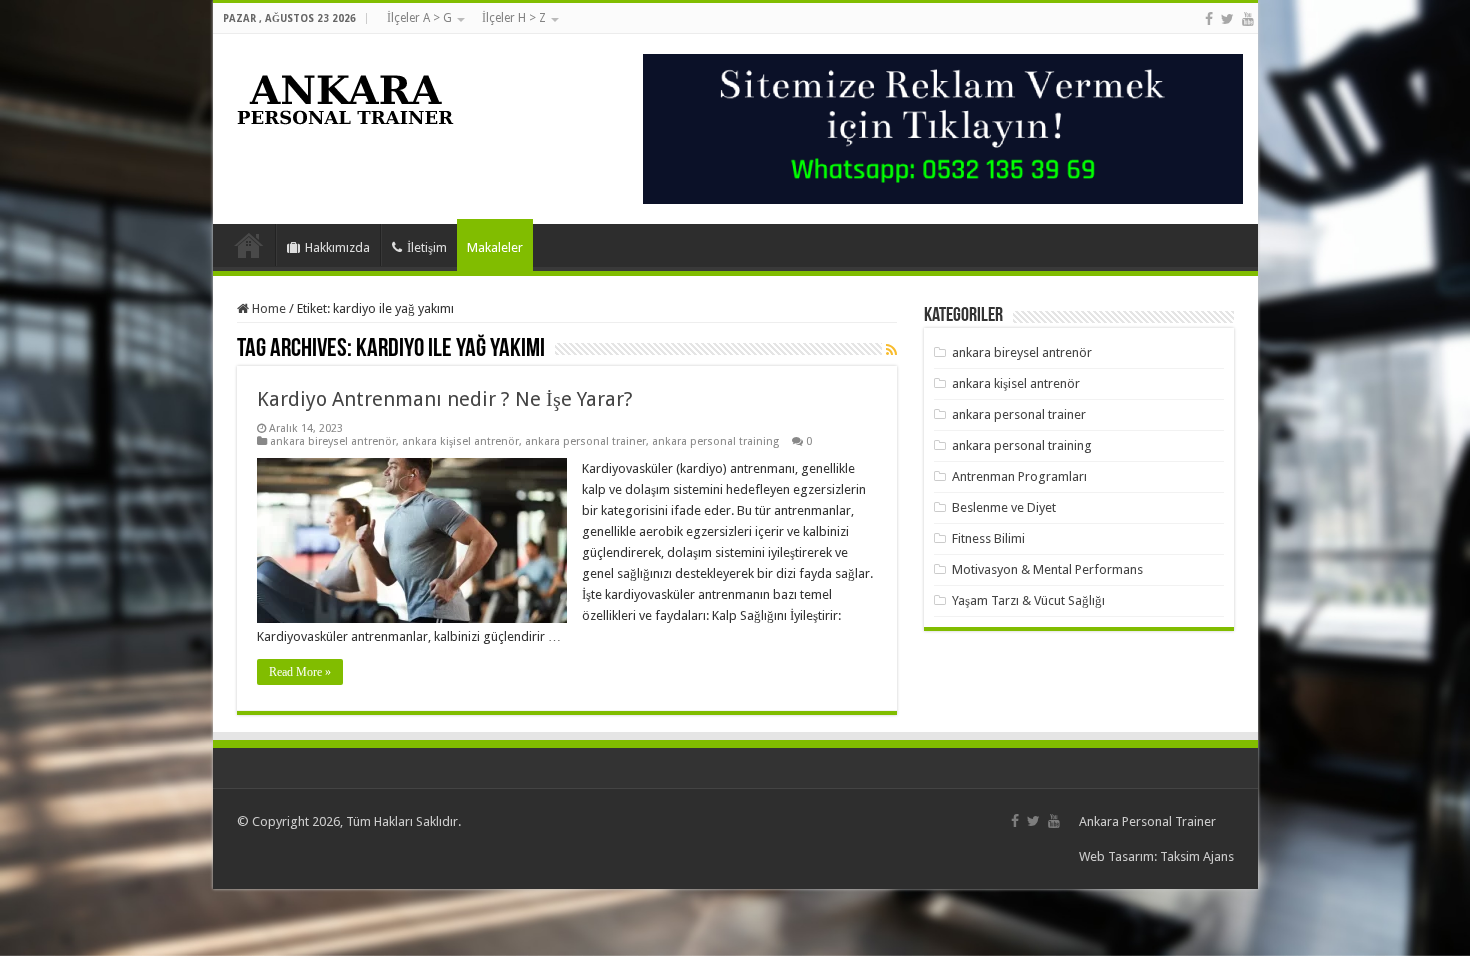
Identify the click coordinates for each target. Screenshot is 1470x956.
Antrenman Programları (1019, 476)
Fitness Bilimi (988, 538)
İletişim (427, 247)
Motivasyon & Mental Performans (1047, 569)
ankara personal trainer (585, 441)
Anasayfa (249, 245)
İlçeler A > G (419, 18)
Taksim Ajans (1197, 856)
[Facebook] (1209, 19)
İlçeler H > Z (514, 18)
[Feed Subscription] (891, 350)
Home (267, 308)
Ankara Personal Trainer (1147, 821)
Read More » (300, 672)
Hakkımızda (337, 247)
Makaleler (495, 247)
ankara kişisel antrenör (460, 441)
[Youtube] (1248, 19)
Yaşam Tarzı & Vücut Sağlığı (1028, 600)
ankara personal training (715, 441)
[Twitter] (1227, 19)
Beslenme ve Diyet (1004, 507)
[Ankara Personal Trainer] (346, 95)
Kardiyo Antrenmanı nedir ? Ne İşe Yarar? (445, 399)
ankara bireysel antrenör (333, 441)
